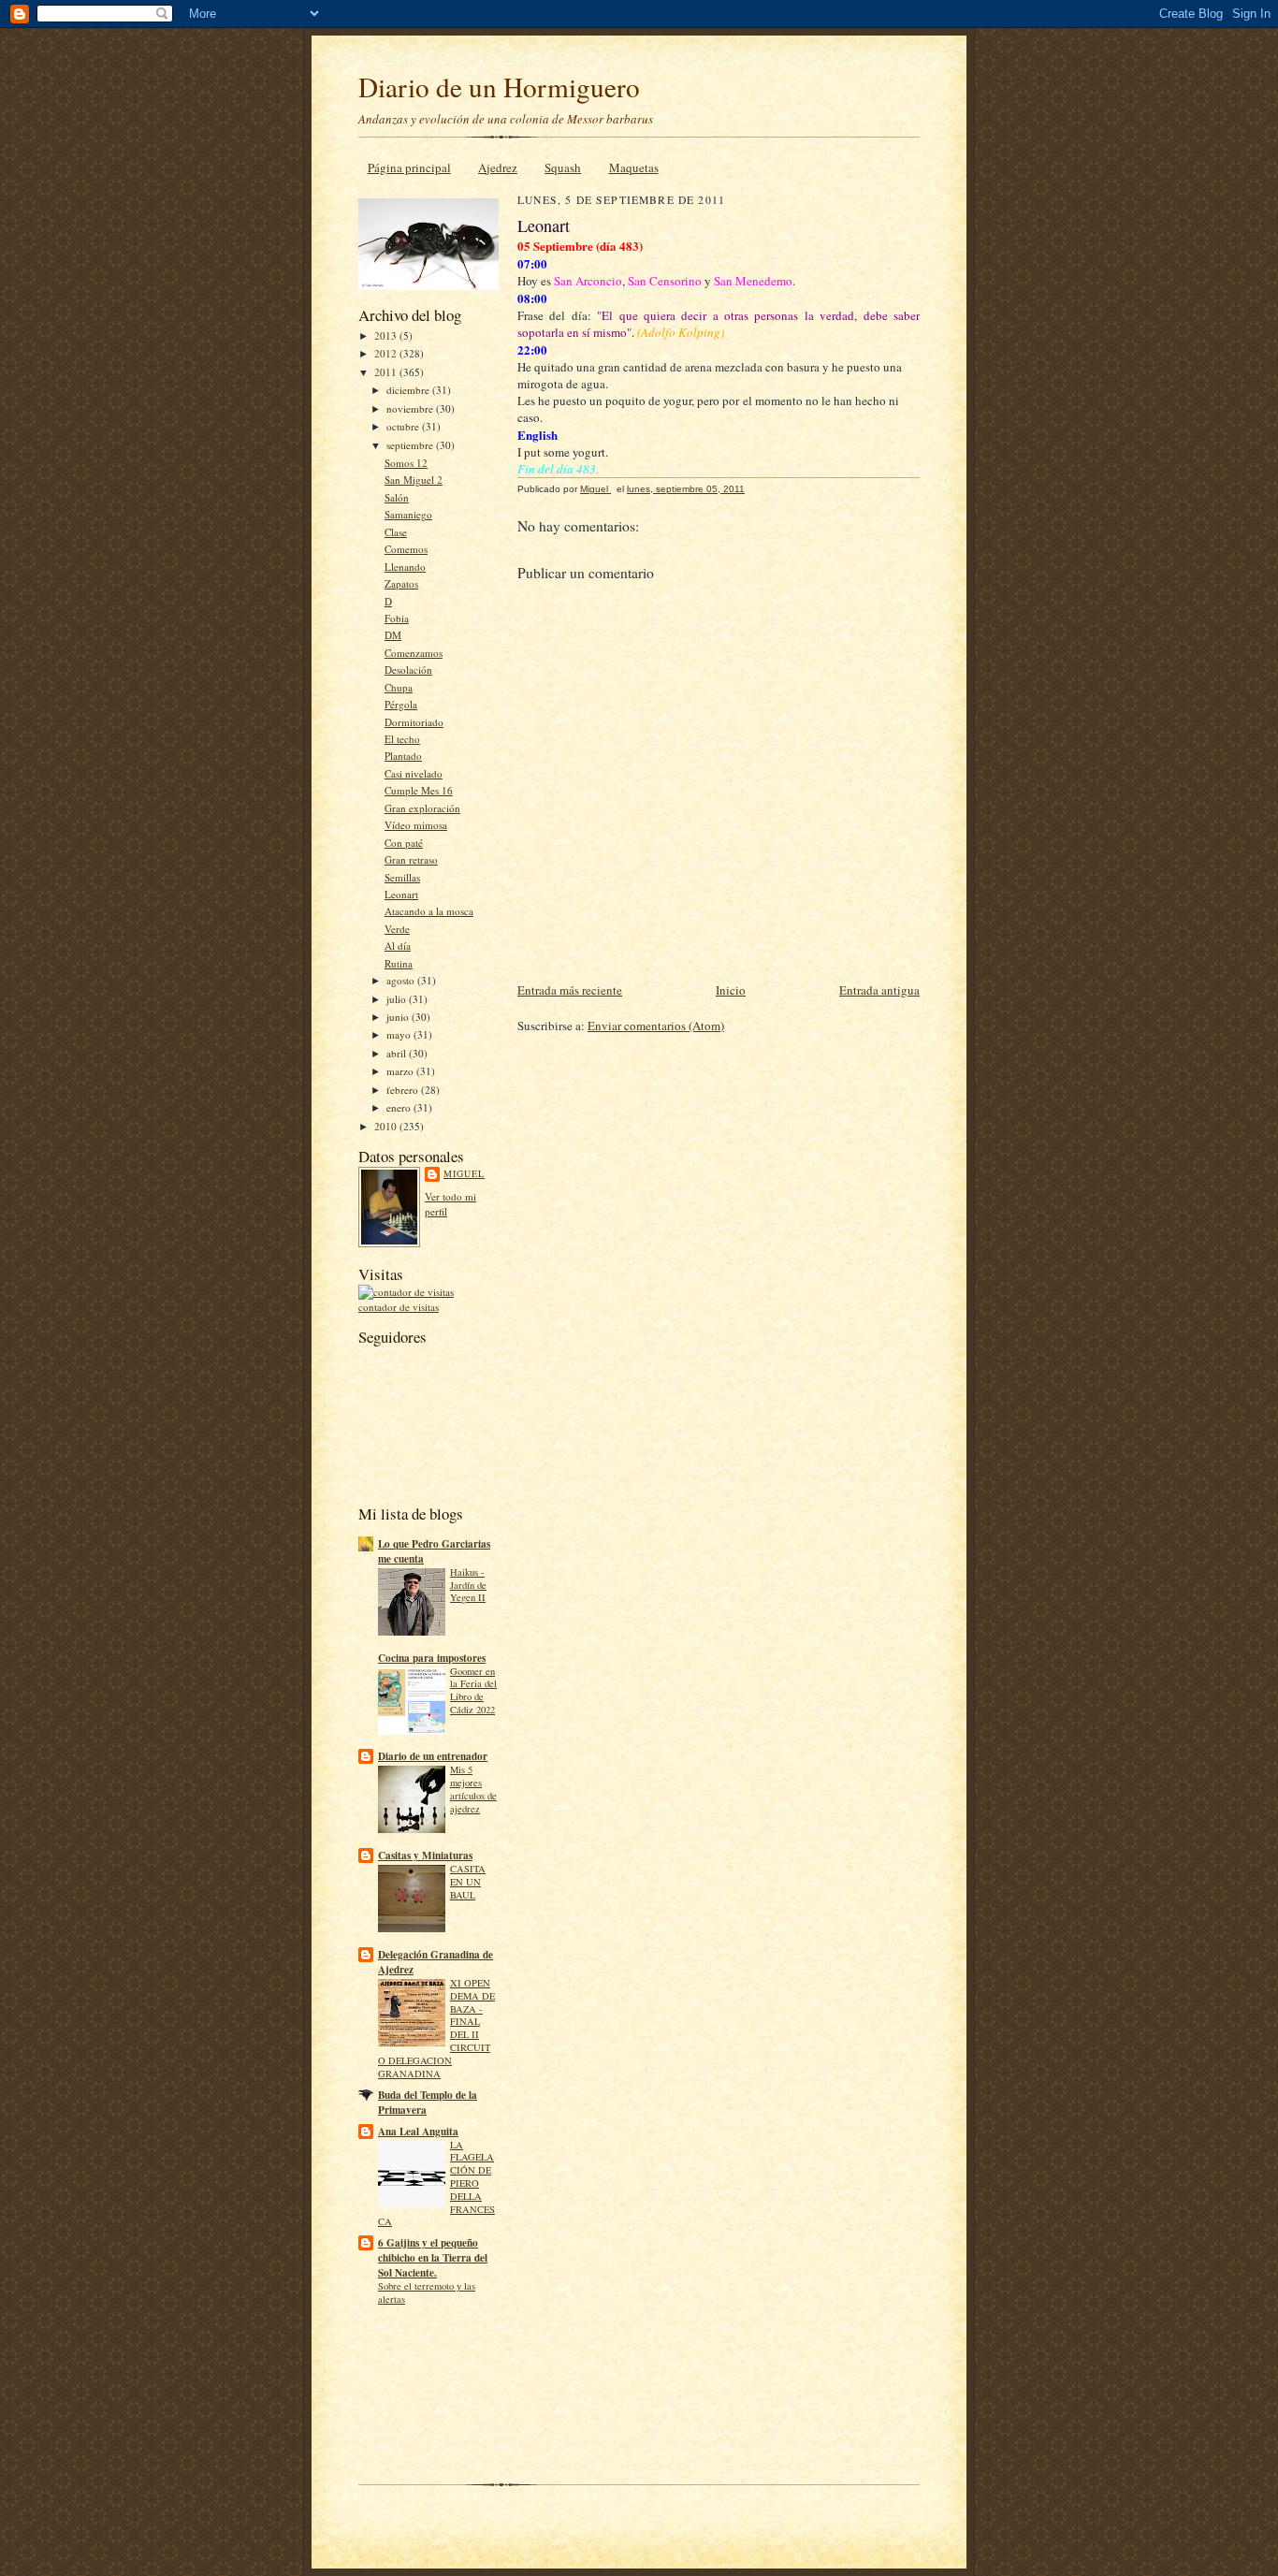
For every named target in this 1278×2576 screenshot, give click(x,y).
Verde (397, 929)
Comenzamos (414, 653)
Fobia (397, 618)
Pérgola (401, 704)
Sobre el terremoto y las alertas (427, 2292)
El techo (402, 739)
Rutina (399, 963)
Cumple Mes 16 (419, 790)
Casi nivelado (414, 773)
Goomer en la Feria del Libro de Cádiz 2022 (473, 1690)
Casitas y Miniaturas (425, 1856)
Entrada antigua (879, 990)
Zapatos (401, 583)
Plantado (403, 756)
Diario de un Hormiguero (499, 87)
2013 (387, 335)
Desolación (408, 669)
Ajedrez (498, 167)
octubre (404, 426)
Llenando (405, 567)
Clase (396, 532)
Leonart (401, 894)
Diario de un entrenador (433, 1756)
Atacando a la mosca (429, 911)
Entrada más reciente (570, 990)
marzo (401, 1071)
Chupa (399, 687)
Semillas (402, 877)
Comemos (406, 549)
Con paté (404, 843)
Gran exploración (422, 808)
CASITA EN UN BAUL (468, 1882)
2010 (387, 1126)
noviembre (411, 408)
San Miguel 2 (414, 480)
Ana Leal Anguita (418, 2132)
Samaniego (408, 514)
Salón (397, 497)
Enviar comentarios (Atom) (656, 1026)
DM (393, 635)
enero (400, 1107)
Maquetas (634, 167)
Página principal (409, 167)
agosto (402, 980)
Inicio (731, 990)
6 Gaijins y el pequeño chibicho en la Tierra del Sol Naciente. (433, 2258)
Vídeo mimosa (416, 825)
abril (398, 1053)
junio (399, 1017)
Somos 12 (406, 463)
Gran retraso (411, 859)
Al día (398, 946)
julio (398, 999)
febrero (404, 1090)
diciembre (409, 390)
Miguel (464, 1173)
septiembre (411, 445)
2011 (387, 372)
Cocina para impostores (432, 1658)
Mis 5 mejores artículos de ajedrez (473, 1789)
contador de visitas (399, 1307)
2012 (387, 353)
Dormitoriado (414, 722)
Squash (563, 167)
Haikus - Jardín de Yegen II (468, 1585)
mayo (400, 1034)
